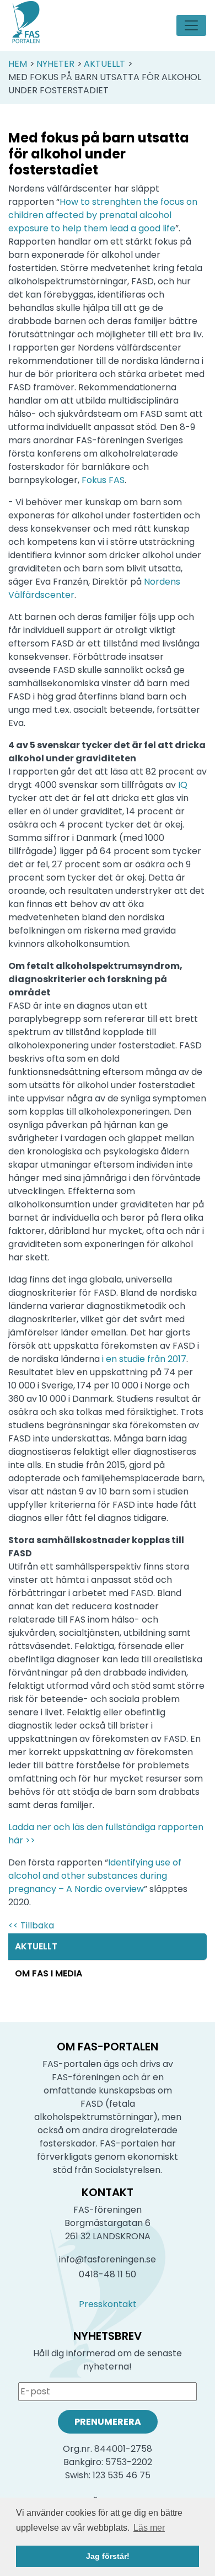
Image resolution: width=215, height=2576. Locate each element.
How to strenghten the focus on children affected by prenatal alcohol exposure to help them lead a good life (103, 215)
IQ (183, 785)
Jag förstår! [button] (108, 2556)
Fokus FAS (103, 480)
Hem (18, 64)
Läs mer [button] (149, 2528)
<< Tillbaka (31, 1925)
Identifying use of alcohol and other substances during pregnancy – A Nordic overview (95, 1876)
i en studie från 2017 (144, 1359)
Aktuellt (104, 64)
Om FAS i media (49, 1973)
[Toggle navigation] (191, 25)
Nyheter (55, 64)
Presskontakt (108, 2304)
